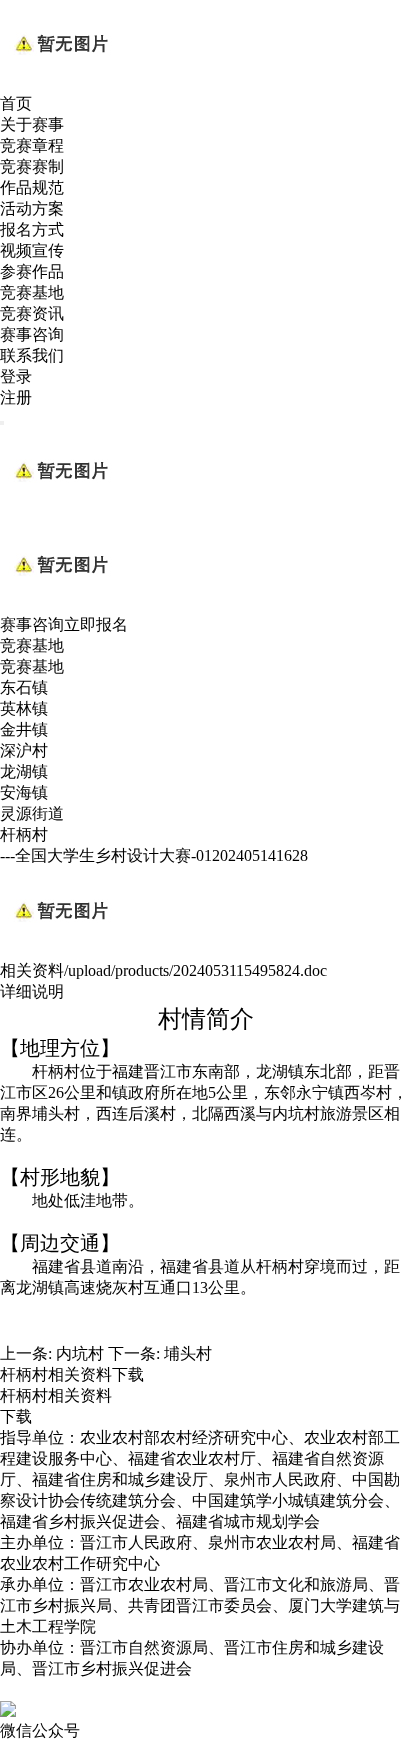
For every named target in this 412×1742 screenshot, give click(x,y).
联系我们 (32, 355)
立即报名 (96, 624)
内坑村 (80, 1353)
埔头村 (188, 1353)
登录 (16, 376)
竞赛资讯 (32, 313)
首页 (16, 103)
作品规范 (32, 187)
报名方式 (32, 229)
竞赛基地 (32, 292)
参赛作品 (32, 271)
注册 (16, 397)
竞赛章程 (32, 145)
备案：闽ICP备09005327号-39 (103, 1689)
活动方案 (32, 208)
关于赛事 (32, 124)
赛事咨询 (32, 334)
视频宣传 (32, 250)
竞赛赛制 (32, 166)
